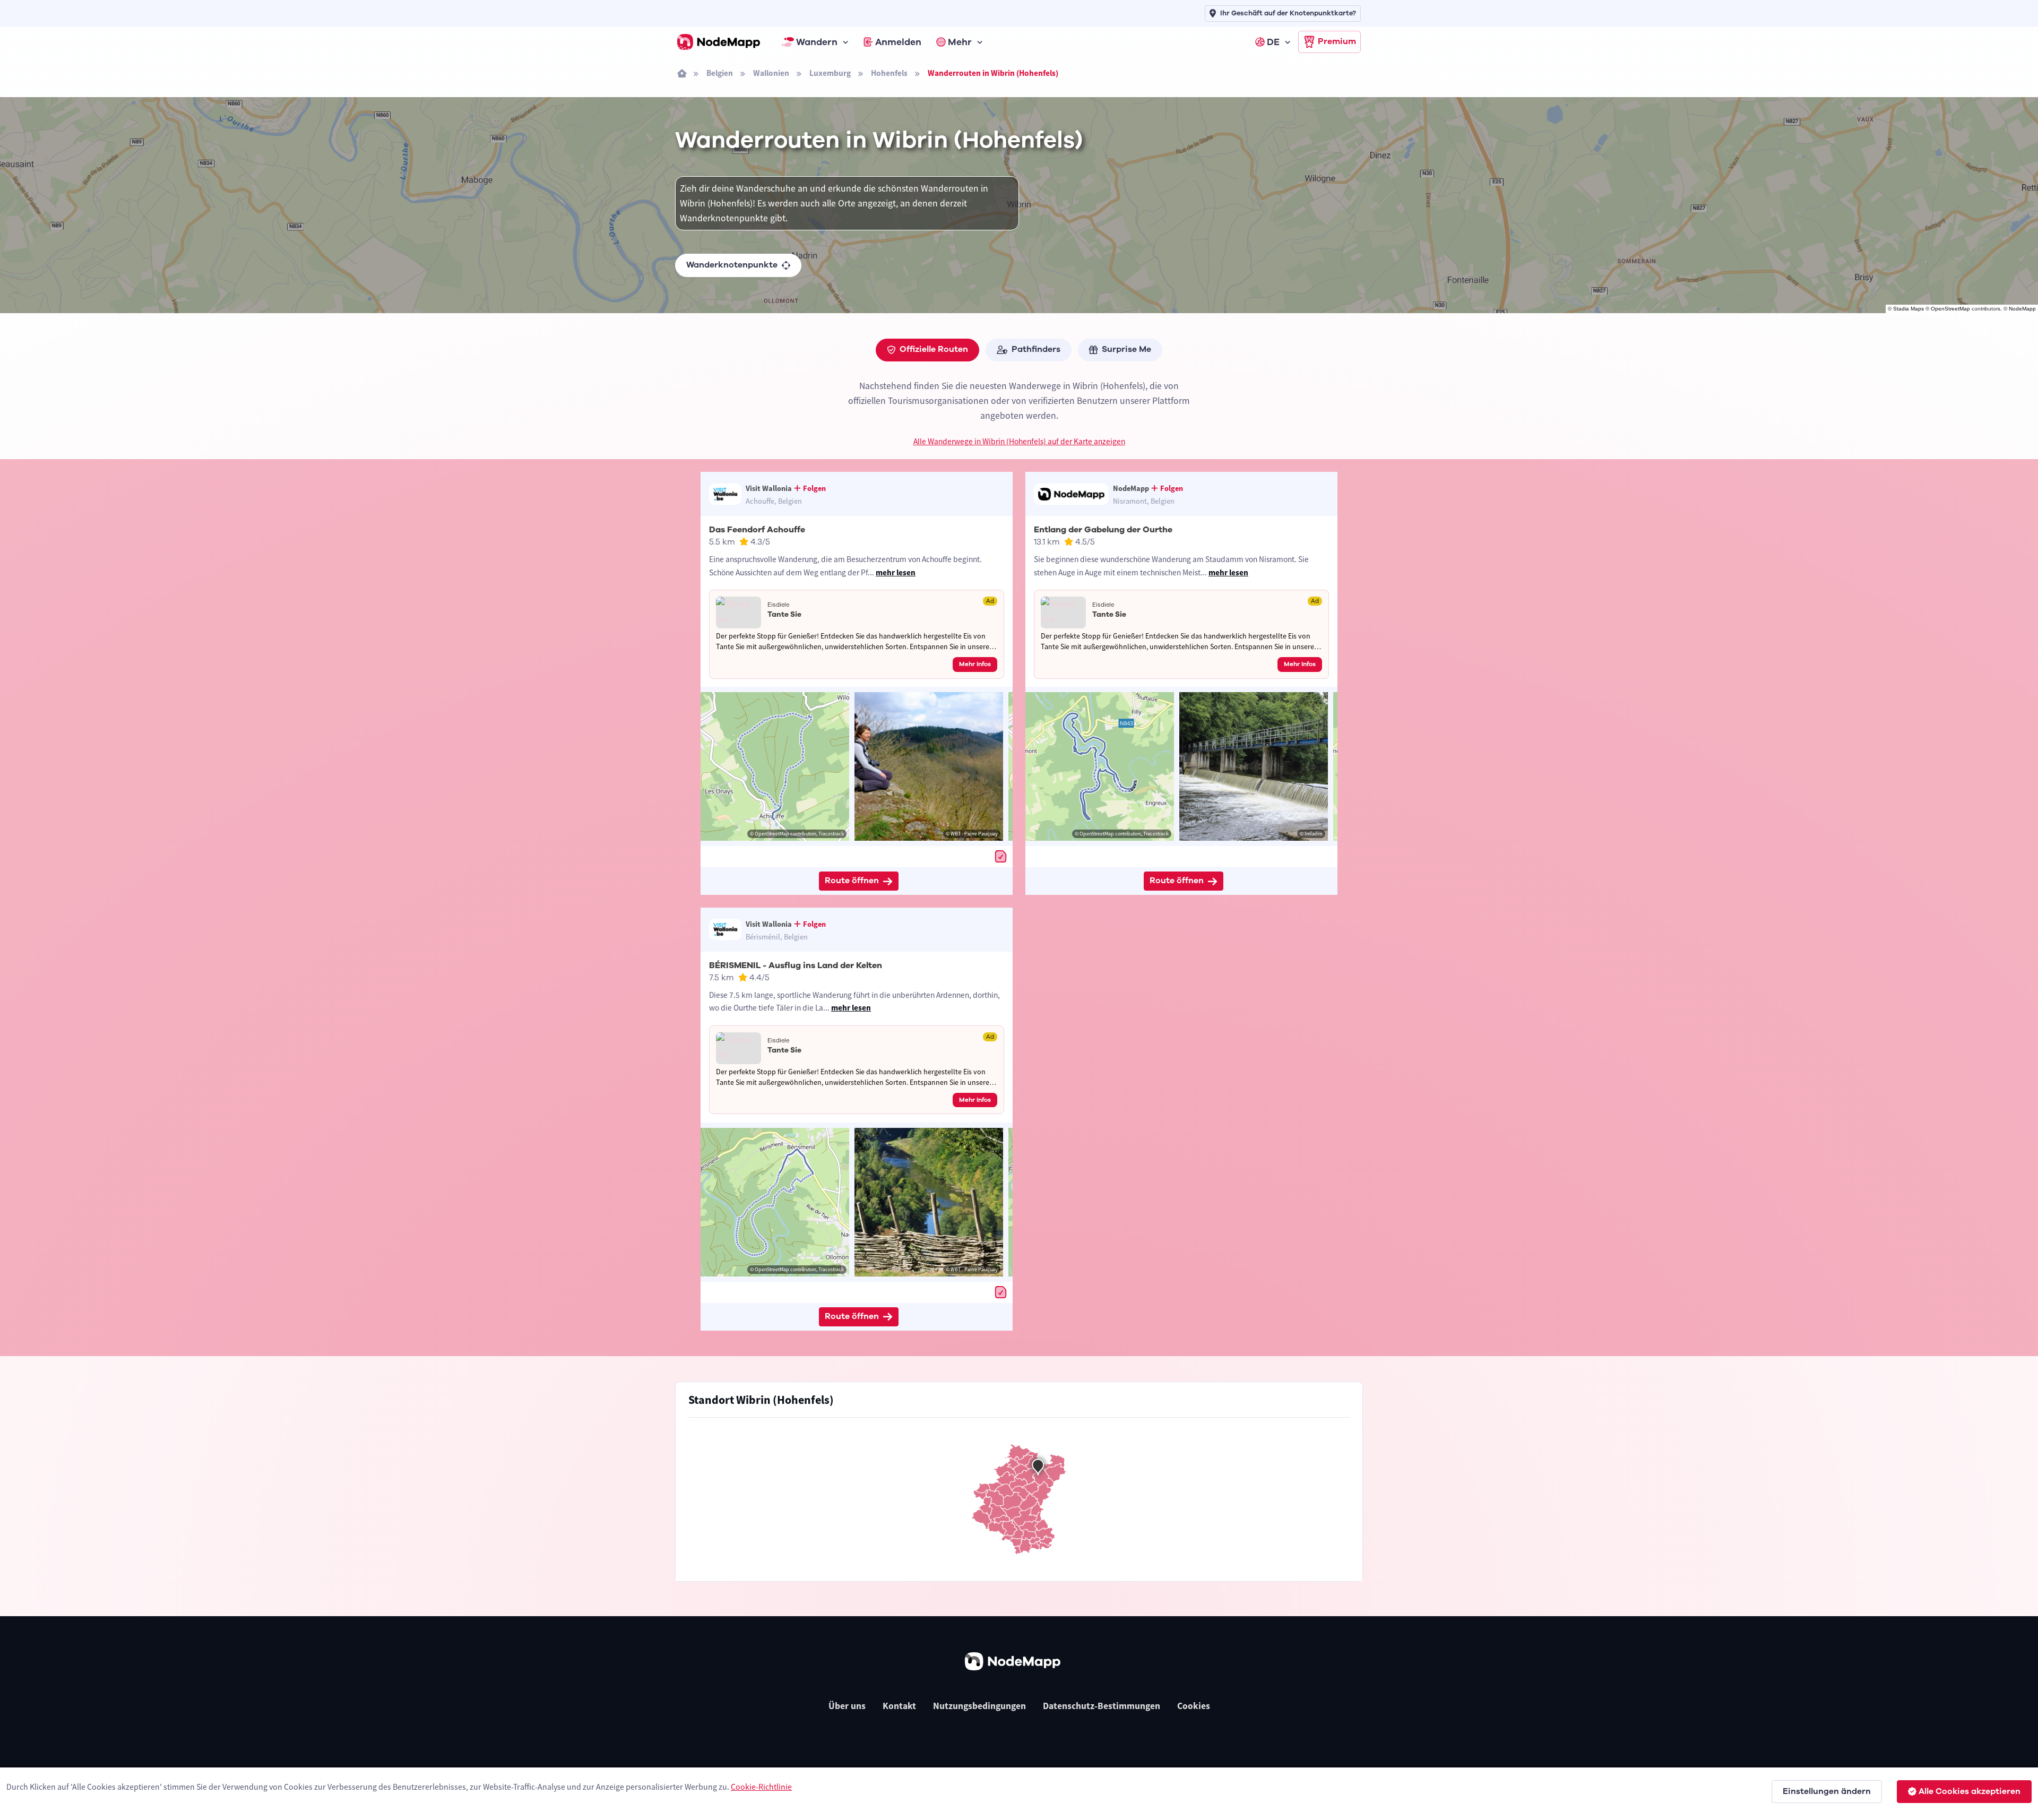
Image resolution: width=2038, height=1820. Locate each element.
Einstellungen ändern (1827, 1791)
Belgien (720, 73)
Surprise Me (1126, 349)
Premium (1337, 41)
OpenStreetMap (1950, 309)
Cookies (1194, 1706)
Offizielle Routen (934, 349)
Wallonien (771, 73)
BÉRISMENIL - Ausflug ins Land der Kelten (796, 965)
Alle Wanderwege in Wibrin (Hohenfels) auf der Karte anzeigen (1019, 441)
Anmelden (898, 42)
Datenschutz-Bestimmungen (1102, 1706)
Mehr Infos (975, 664)
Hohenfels (889, 73)
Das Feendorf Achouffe (757, 530)
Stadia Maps (1909, 309)
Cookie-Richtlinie (761, 1787)
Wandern (817, 42)
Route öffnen (852, 881)
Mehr (960, 42)
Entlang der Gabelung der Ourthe (1103, 530)
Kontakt (899, 1706)
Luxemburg (830, 73)
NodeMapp (2022, 309)
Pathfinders (1036, 349)
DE (1273, 42)
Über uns (847, 1706)
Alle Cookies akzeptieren (1970, 1791)
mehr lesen (896, 572)
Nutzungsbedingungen (979, 1706)
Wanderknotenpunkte (732, 265)
